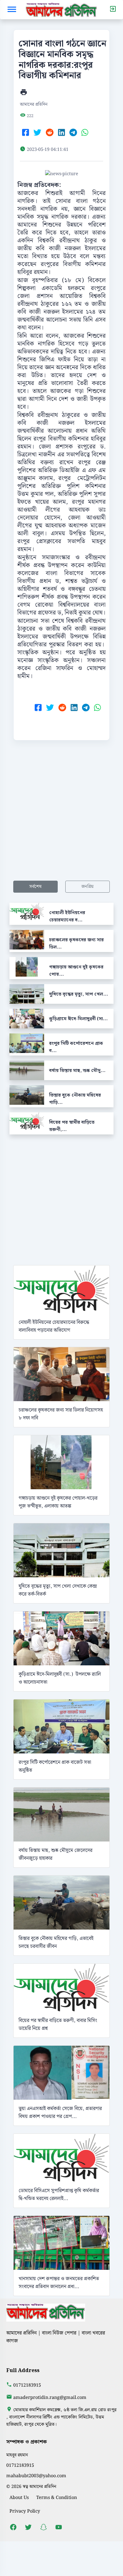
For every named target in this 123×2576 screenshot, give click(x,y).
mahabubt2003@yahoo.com (36, 2476)
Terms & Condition (57, 2498)
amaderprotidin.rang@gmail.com (50, 2398)
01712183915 (27, 2385)
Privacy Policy (25, 2511)
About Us (19, 2498)
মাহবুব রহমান (17, 2455)
